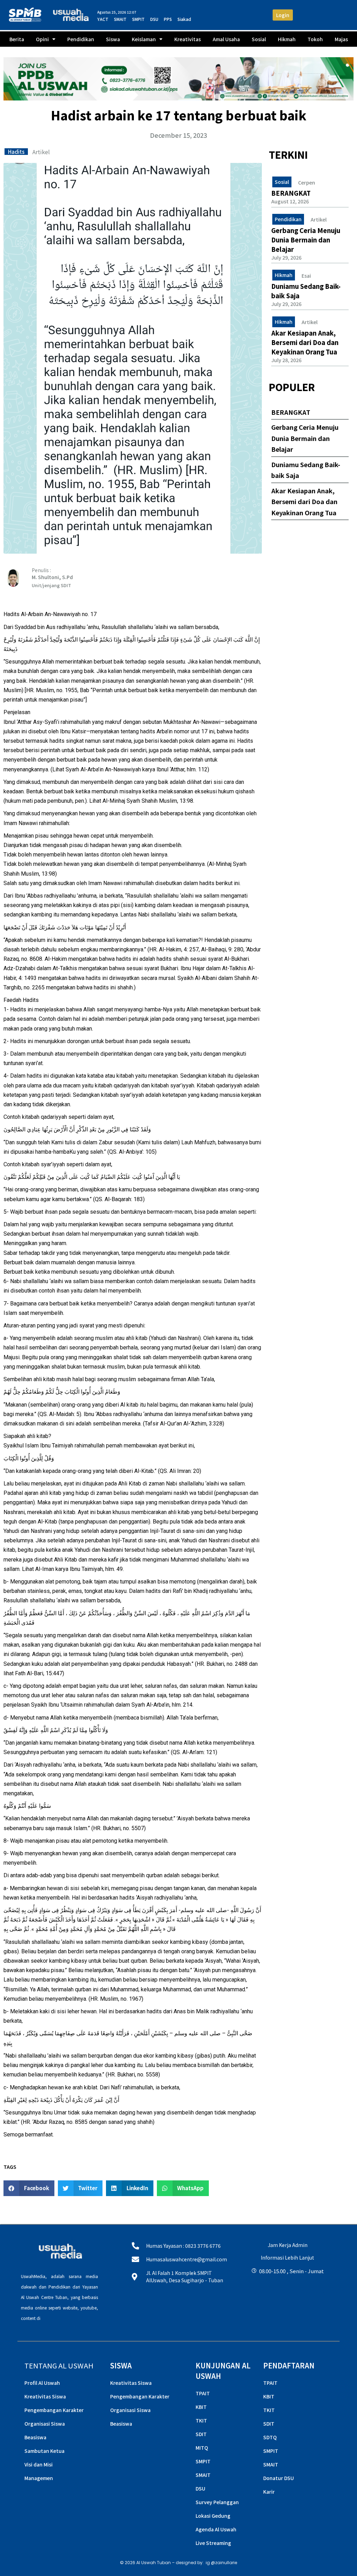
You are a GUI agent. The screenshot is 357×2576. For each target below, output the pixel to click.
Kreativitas (188, 39)
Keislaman (144, 39)
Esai (306, 276)
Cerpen (307, 183)
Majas (341, 39)
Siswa (113, 39)
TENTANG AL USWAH (59, 2365)
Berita (17, 39)
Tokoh (315, 39)
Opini (42, 39)
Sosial (259, 39)
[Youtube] (287, 2296)
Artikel (41, 152)
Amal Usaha (226, 39)
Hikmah (287, 39)
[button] (29, 2188)
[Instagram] (255, 2296)
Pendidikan (81, 39)
